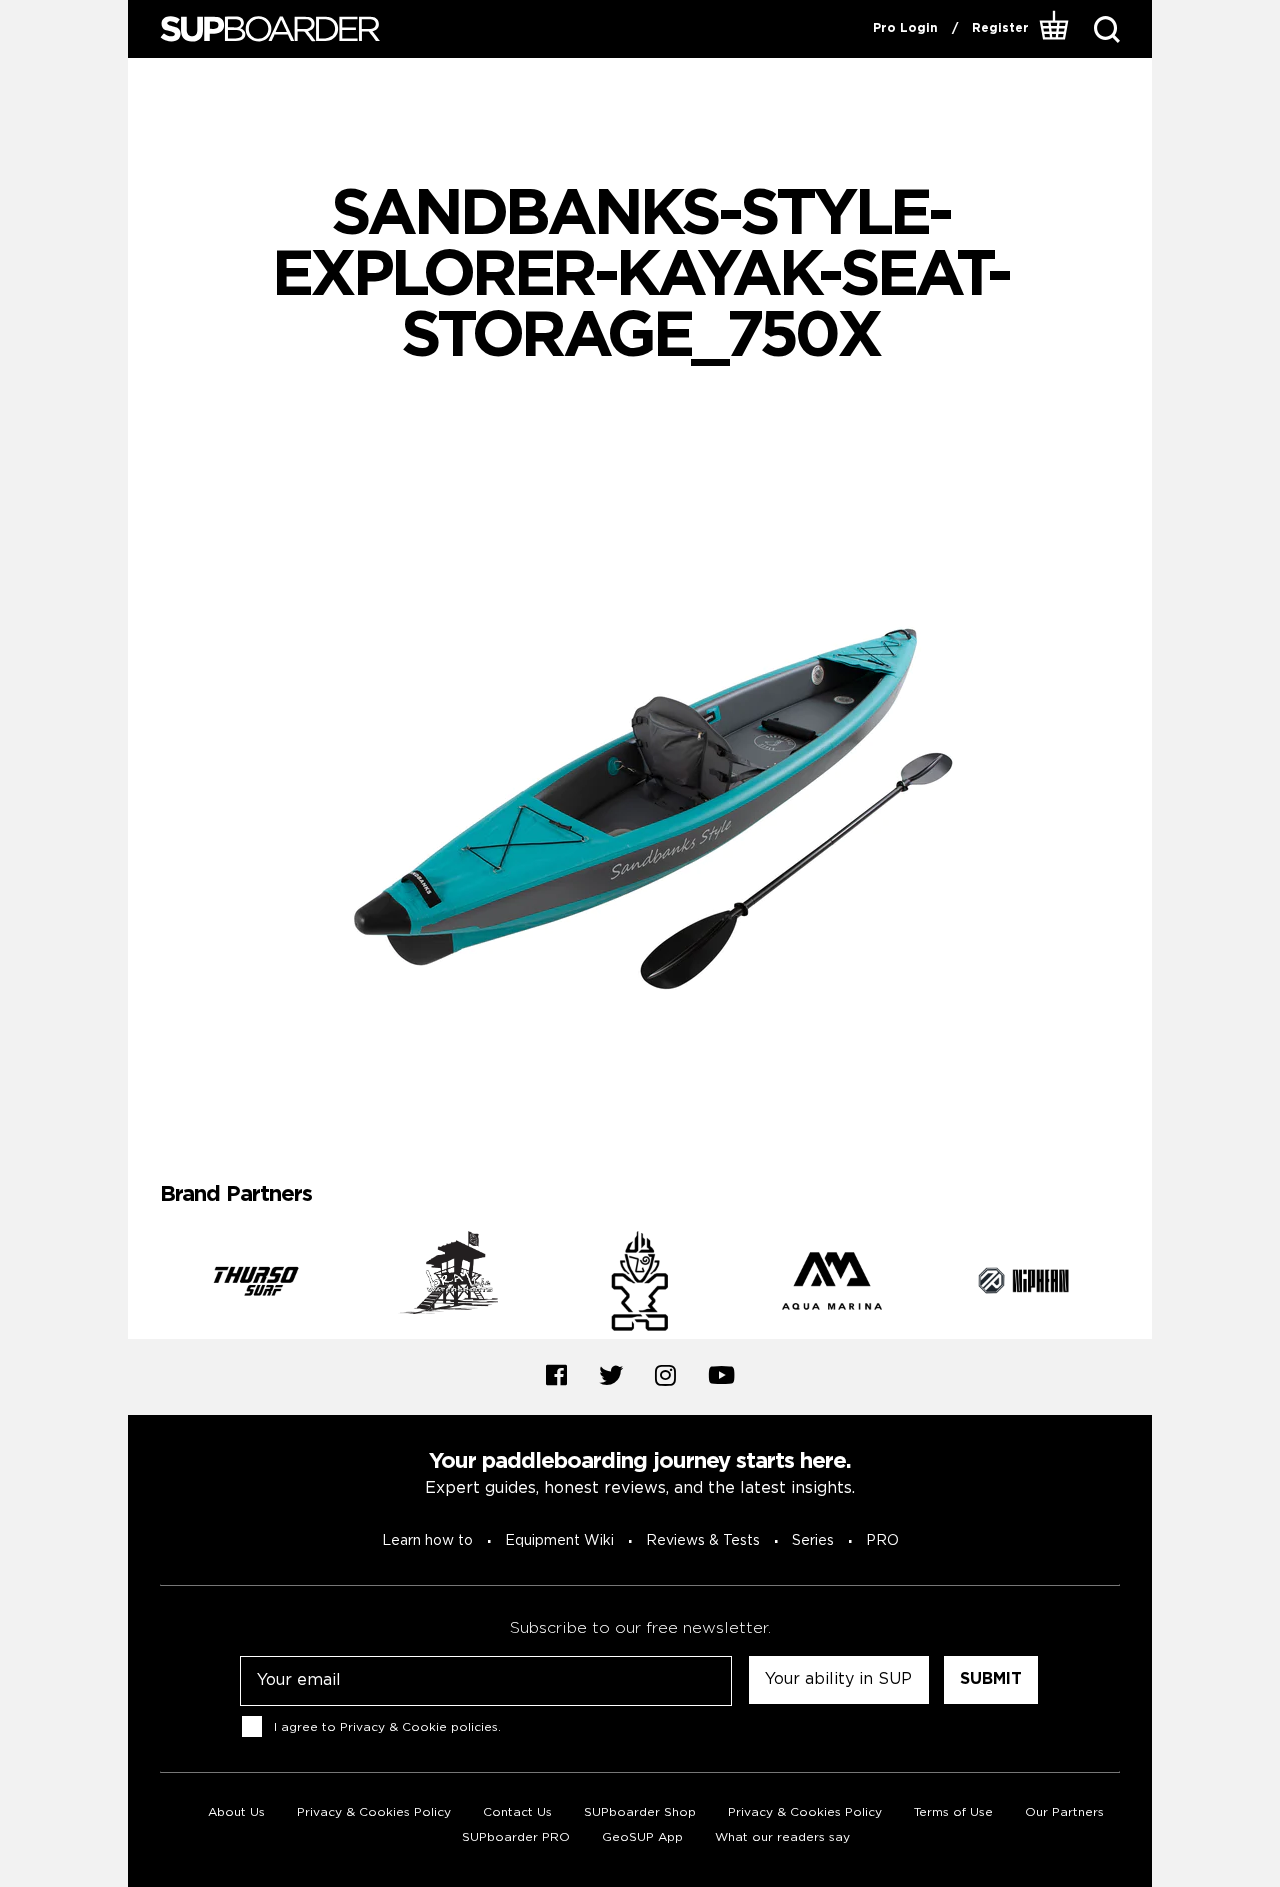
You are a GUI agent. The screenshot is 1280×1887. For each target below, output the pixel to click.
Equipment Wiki (559, 1541)
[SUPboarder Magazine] (270, 29)
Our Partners (1064, 1812)
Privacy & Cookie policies (419, 1727)
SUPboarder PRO (516, 1837)
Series (813, 1541)
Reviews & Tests (703, 1541)
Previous (145, 1285)
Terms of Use (953, 1812)
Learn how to (427, 1541)
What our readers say (782, 1837)
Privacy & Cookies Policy (374, 1812)
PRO (882, 1541)
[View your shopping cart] (1054, 29)
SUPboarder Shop (640, 1812)
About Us (236, 1812)
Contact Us (517, 1812)
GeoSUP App (642, 1837)
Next (1135, 1285)
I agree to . (387, 1727)
